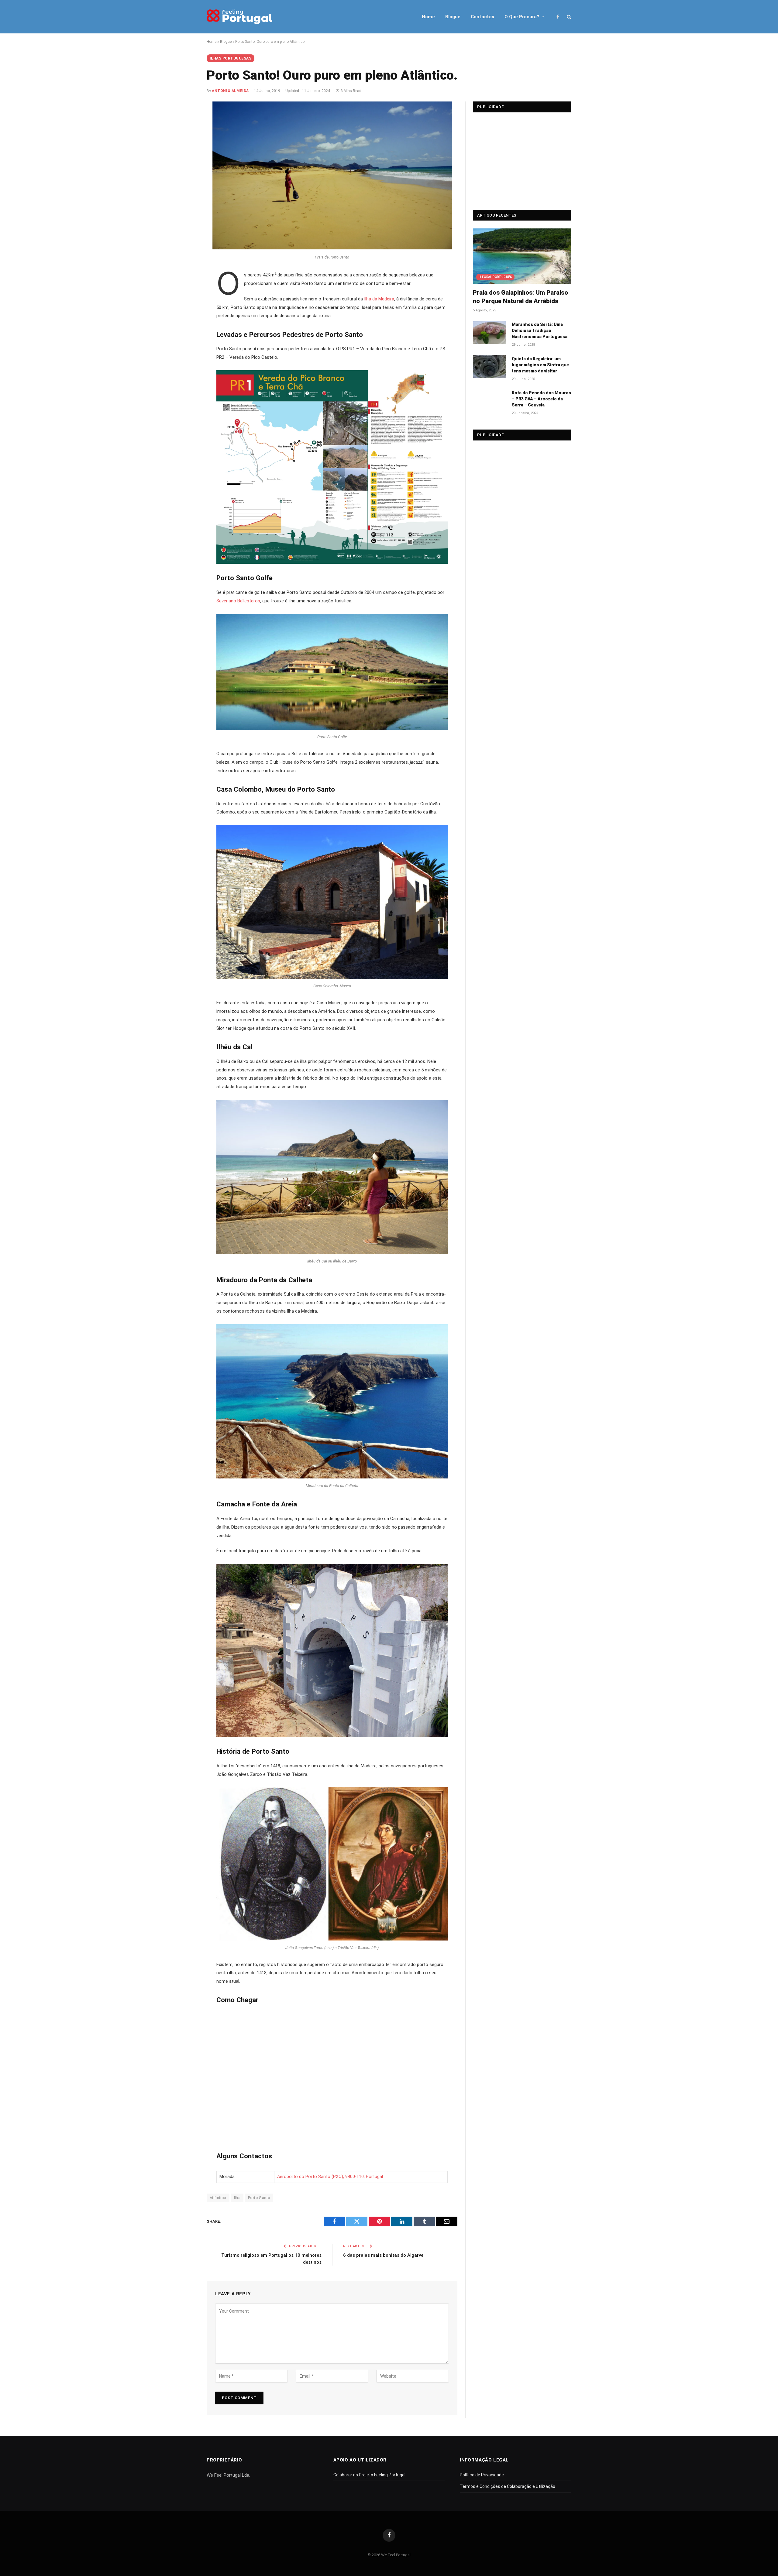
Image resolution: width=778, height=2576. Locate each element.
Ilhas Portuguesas (231, 58)
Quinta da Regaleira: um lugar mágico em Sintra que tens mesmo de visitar (540, 365)
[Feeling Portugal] (239, 17)
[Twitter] (186, 305)
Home (428, 17)
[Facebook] (186, 292)
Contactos (482, 17)
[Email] (186, 360)
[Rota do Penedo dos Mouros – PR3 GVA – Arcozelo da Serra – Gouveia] (490, 401)
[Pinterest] (186, 333)
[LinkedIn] (186, 319)
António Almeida (230, 91)
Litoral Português (495, 277)
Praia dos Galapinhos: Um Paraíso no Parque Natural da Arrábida (520, 297)
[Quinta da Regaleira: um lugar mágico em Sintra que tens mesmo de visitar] (490, 367)
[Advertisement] (522, 158)
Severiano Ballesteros (238, 601)
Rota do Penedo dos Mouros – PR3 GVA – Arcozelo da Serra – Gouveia (541, 399)
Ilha (237, 2198)
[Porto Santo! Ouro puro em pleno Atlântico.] (332, 248)
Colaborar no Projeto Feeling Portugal (369, 2475)
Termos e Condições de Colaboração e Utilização (508, 2486)
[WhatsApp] (186, 346)
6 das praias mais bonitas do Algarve (383, 2255)
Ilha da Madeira (379, 299)
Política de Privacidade (482, 2475)
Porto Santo (259, 2198)
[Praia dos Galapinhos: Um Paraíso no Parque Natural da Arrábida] (522, 256)
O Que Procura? (522, 17)
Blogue (453, 17)
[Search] (568, 17)
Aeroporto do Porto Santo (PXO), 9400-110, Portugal (330, 2177)
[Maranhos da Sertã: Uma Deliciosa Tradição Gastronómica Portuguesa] (490, 332)
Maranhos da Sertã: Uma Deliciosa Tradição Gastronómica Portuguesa (540, 331)
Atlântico (218, 2198)
